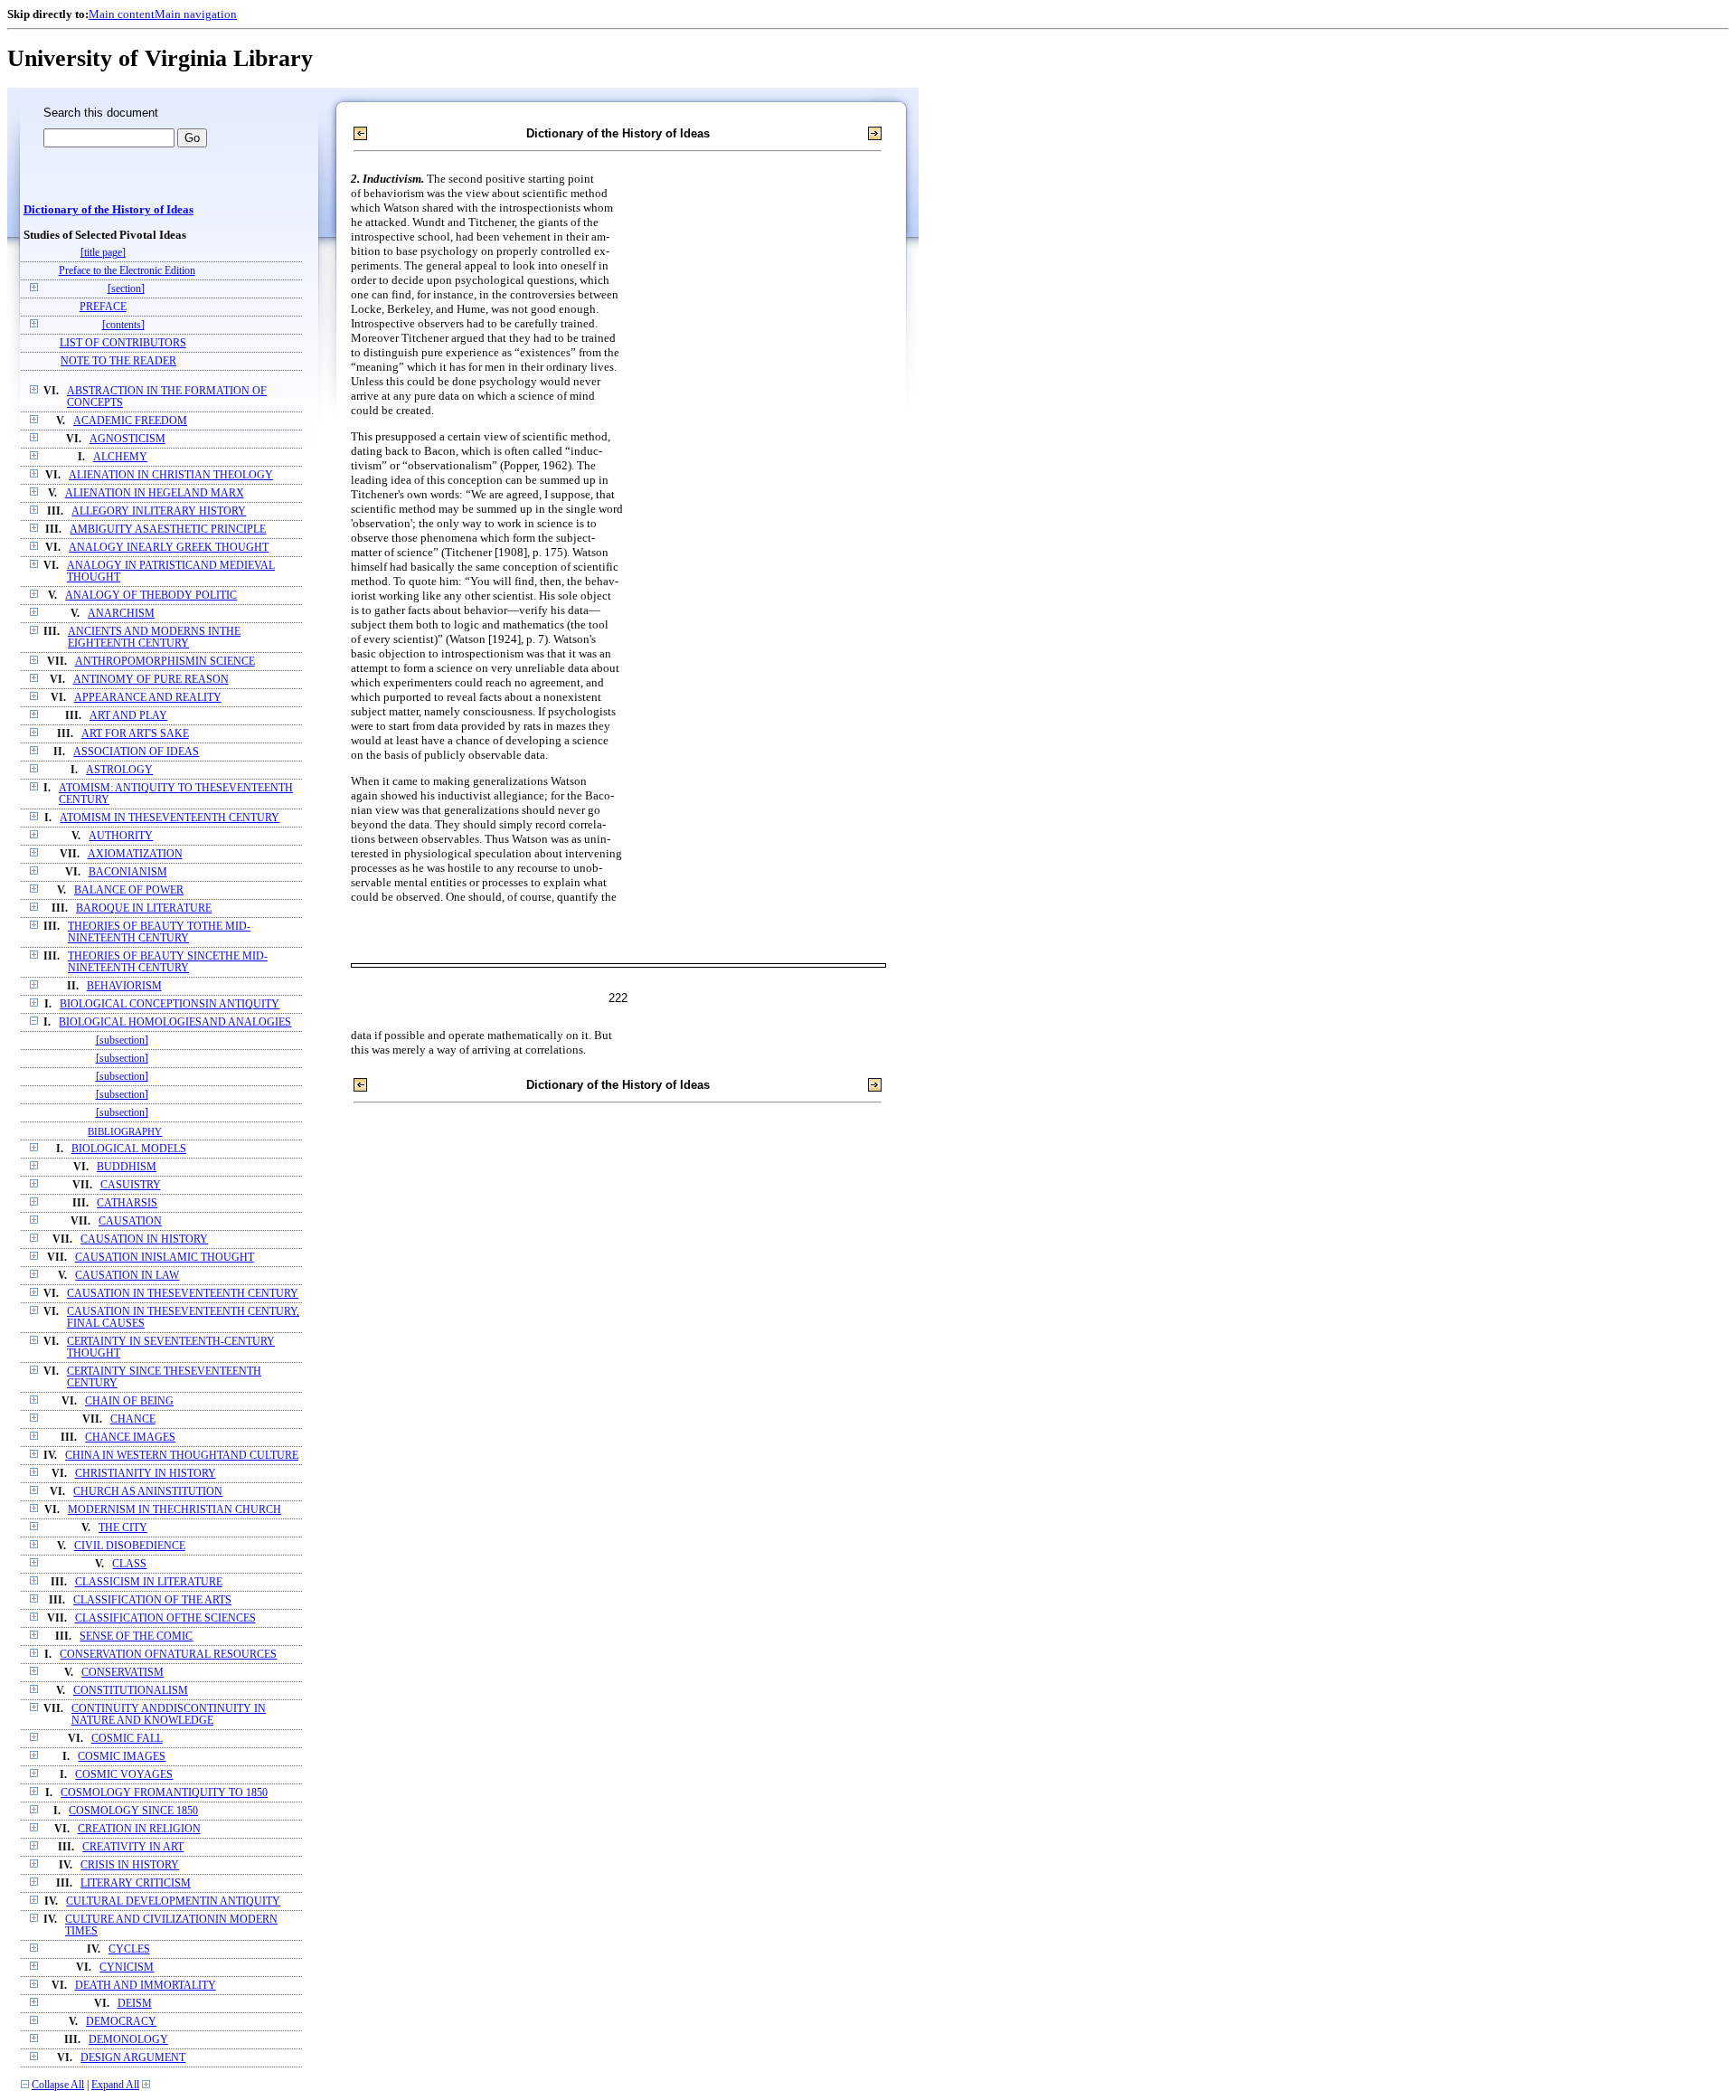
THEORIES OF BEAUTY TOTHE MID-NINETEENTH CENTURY (159, 932)
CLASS (129, 1564)
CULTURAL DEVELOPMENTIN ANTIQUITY (173, 1901)
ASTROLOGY (119, 770)
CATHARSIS (127, 1203)
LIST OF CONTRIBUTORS (123, 343)
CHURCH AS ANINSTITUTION (148, 1492)
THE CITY (123, 1528)
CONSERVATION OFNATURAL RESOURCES (168, 1655)
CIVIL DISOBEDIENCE (130, 1546)
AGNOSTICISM (127, 439)
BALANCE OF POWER (129, 890)
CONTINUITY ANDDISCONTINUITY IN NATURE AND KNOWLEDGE (169, 1715)
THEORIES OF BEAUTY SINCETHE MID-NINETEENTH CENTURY (168, 962)
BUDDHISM (127, 1167)
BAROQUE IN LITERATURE (144, 908)
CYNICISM (127, 1968)
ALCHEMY (120, 457)
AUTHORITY (121, 836)
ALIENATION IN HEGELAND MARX (155, 493)
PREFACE (103, 307)
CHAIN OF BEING (129, 1401)
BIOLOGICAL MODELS (129, 1149)
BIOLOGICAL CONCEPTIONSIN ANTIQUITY (170, 1004)
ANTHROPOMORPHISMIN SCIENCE (165, 662)
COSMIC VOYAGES (124, 1775)
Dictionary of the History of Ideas (108, 210)
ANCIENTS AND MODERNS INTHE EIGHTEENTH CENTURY (154, 638)
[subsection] (122, 1041)
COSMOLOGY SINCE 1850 (133, 1811)
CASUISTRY (131, 1185)
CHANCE (133, 1419)
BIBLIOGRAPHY (125, 1131)
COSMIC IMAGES (122, 1757)
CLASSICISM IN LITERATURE (149, 1582)
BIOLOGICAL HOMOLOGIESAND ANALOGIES (175, 1022)
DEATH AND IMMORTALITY (146, 1986)
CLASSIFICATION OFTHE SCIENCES (165, 1618)
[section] (126, 289)
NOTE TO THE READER (118, 361)
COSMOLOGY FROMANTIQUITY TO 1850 (164, 1793)
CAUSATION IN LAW (127, 1276)
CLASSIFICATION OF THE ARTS (152, 1600)
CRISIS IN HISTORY (130, 1865)
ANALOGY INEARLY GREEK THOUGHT (169, 548)
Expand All (115, 2085)
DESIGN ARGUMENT (133, 2058)
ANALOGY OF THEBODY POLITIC (151, 596)
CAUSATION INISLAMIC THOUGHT (165, 1258)
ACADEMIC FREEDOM (130, 421)
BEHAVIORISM (124, 986)
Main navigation (196, 14)
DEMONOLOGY (128, 2040)
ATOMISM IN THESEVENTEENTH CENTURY (170, 818)
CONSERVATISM (123, 1673)
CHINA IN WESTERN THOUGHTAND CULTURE (182, 1456)
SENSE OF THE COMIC (136, 1636)
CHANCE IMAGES (130, 1438)
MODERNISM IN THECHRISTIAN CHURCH (175, 1510)
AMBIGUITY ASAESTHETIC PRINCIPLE (168, 530)
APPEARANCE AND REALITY (148, 698)
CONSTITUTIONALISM (131, 1691)
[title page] (103, 253)
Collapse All (58, 2085)
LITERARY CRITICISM (136, 1883)
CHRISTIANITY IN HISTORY (146, 1474)
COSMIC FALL (127, 1739)
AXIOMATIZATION (135, 854)
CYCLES (129, 1949)
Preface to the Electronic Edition (127, 271)
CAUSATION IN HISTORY (144, 1239)
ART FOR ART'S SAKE (135, 734)
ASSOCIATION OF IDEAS (136, 752)
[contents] (123, 325)
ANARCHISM (121, 614)
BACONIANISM (128, 872)
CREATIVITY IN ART (133, 1847)
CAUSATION (130, 1221)
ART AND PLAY (128, 716)
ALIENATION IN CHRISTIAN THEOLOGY (171, 475)
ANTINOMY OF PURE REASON (151, 680)
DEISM (135, 2004)
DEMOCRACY (121, 2022)
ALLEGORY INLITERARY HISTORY (159, 511)
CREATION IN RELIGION (139, 1829)
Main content (122, 14)
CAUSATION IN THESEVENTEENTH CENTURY (183, 1294)
